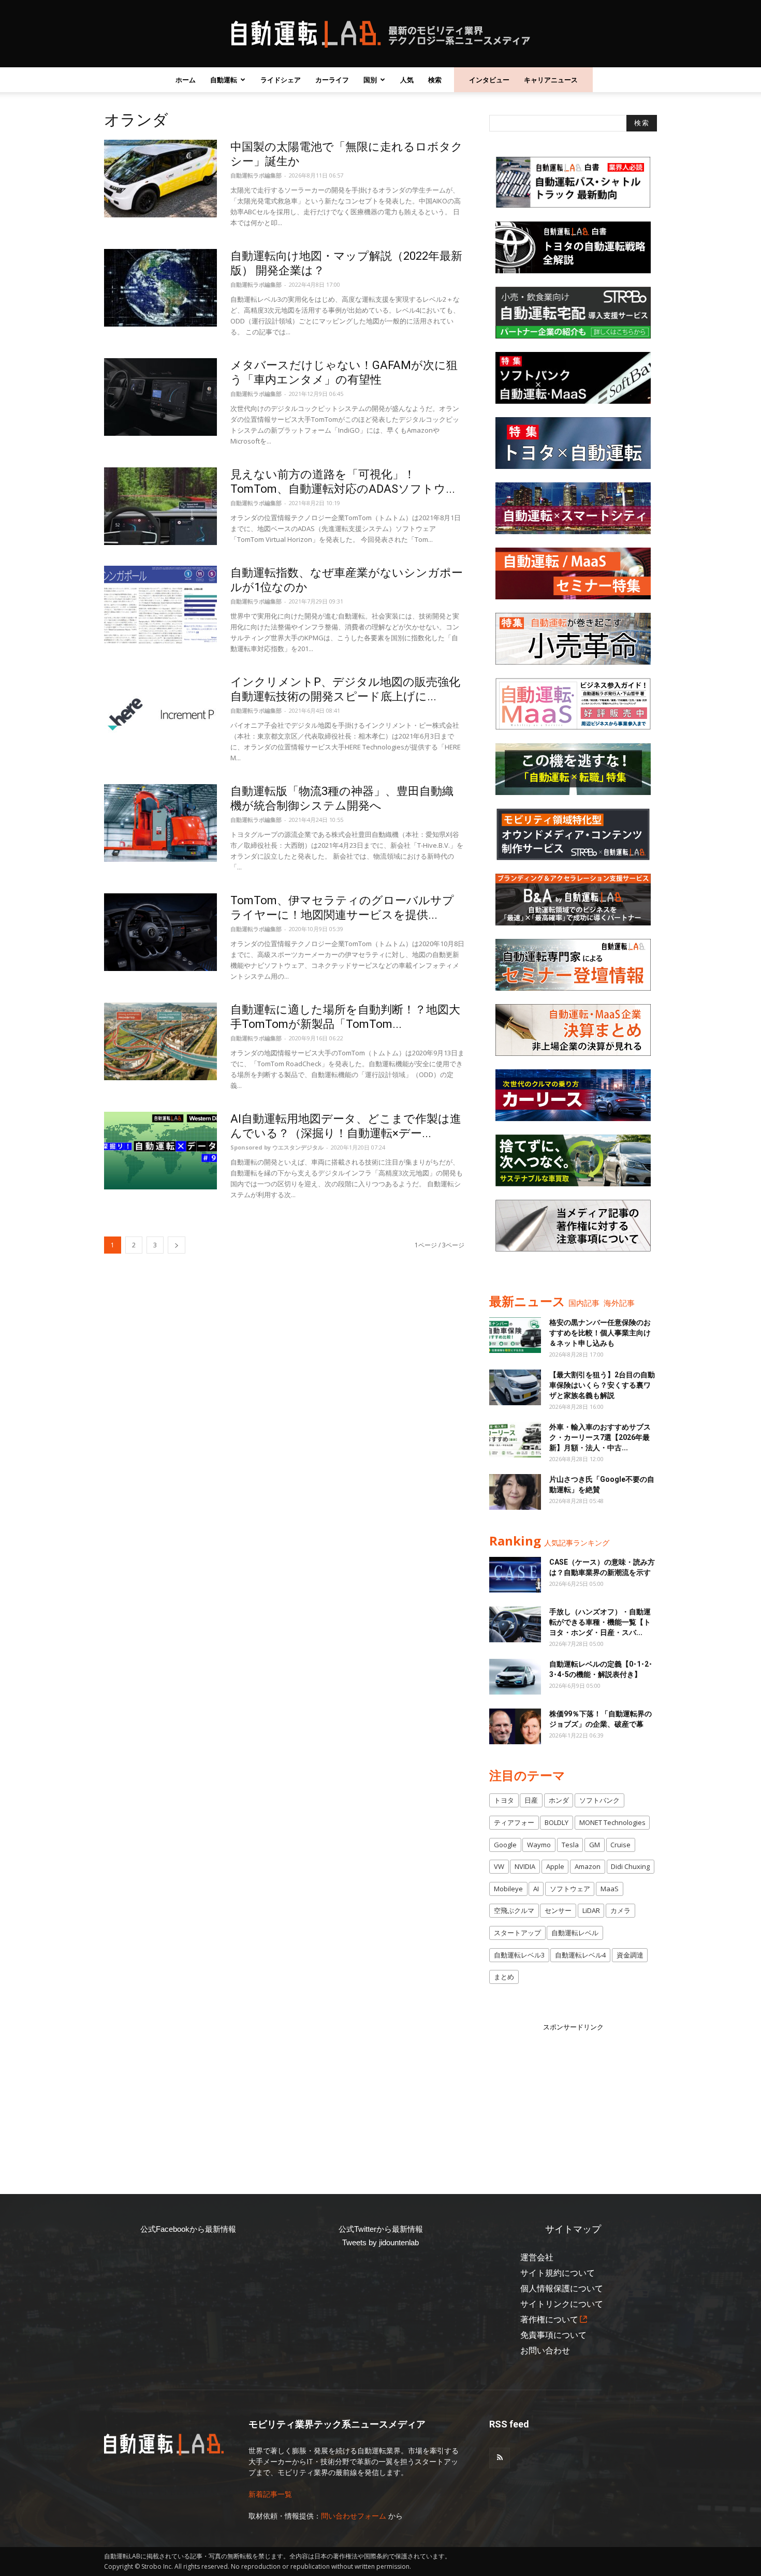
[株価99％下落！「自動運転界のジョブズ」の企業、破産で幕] (515, 1726)
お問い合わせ (545, 2351)
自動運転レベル (575, 1933)
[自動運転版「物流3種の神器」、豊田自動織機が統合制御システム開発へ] (160, 823)
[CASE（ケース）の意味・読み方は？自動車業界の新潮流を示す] (515, 1575)
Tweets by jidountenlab (380, 2242)
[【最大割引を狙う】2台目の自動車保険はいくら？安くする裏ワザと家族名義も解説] (515, 1387)
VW (499, 1866)
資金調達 (630, 1955)
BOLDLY (557, 1822)
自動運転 (224, 80)
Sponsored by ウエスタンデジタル (277, 1147)
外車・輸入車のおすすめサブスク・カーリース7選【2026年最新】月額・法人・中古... (600, 1437)
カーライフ (332, 80)
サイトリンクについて (562, 2304)
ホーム (186, 80)
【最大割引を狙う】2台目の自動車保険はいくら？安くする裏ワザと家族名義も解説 (602, 1385)
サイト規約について (558, 2273)
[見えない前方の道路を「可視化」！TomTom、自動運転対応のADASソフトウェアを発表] (160, 506)
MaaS (610, 1889)
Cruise (620, 1845)
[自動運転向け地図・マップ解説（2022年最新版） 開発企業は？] (160, 288)
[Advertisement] (573, 2097)
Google (505, 1845)
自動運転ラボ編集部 (256, 175)
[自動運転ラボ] (380, 34)
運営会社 (537, 2257)
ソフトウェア (570, 1889)
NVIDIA (525, 1866)
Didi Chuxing (630, 1866)
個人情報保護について (562, 2288)
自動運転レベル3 (519, 1955)
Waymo (539, 1845)
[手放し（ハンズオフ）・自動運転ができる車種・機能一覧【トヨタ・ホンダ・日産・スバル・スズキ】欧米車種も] (515, 1624)
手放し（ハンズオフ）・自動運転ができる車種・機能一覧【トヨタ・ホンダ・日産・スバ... (600, 1622)
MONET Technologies (612, 1822)
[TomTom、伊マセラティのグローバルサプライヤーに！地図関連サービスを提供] (160, 932)
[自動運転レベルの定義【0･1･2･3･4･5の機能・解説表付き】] (515, 1677)
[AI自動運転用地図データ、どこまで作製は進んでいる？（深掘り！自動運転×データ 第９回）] (160, 1151)
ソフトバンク (599, 1800)
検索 (435, 80)
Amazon (588, 1866)
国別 (370, 80)
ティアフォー (514, 1822)
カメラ (620, 1910)
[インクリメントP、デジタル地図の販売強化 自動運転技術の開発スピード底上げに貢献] (160, 714)
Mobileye (508, 1889)
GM (595, 1845)
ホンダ (559, 1800)
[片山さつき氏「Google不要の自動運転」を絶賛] (515, 1492)
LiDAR (591, 1910)
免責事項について (553, 2335)
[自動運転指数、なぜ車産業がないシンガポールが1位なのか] (160, 605)
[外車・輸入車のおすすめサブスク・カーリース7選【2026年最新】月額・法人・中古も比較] (515, 1440)
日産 (531, 1800)
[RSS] (500, 2458)
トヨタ (504, 1800)
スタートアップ (517, 1933)
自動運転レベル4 (580, 1955)
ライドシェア (281, 80)
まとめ (504, 1977)
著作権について (549, 2320)
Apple (555, 1866)
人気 (407, 80)
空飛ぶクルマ (514, 1910)
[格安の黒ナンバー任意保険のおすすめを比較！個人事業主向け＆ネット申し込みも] (515, 1335)
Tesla (570, 1845)
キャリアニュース (551, 80)
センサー (558, 1910)
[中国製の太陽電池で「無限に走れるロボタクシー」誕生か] (160, 179)
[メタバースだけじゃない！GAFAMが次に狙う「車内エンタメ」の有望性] (160, 397)
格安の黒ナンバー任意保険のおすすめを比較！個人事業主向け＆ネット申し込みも (600, 1333)
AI (536, 1889)
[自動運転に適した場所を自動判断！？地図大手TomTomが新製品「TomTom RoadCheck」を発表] (160, 1041)
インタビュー (489, 80)
